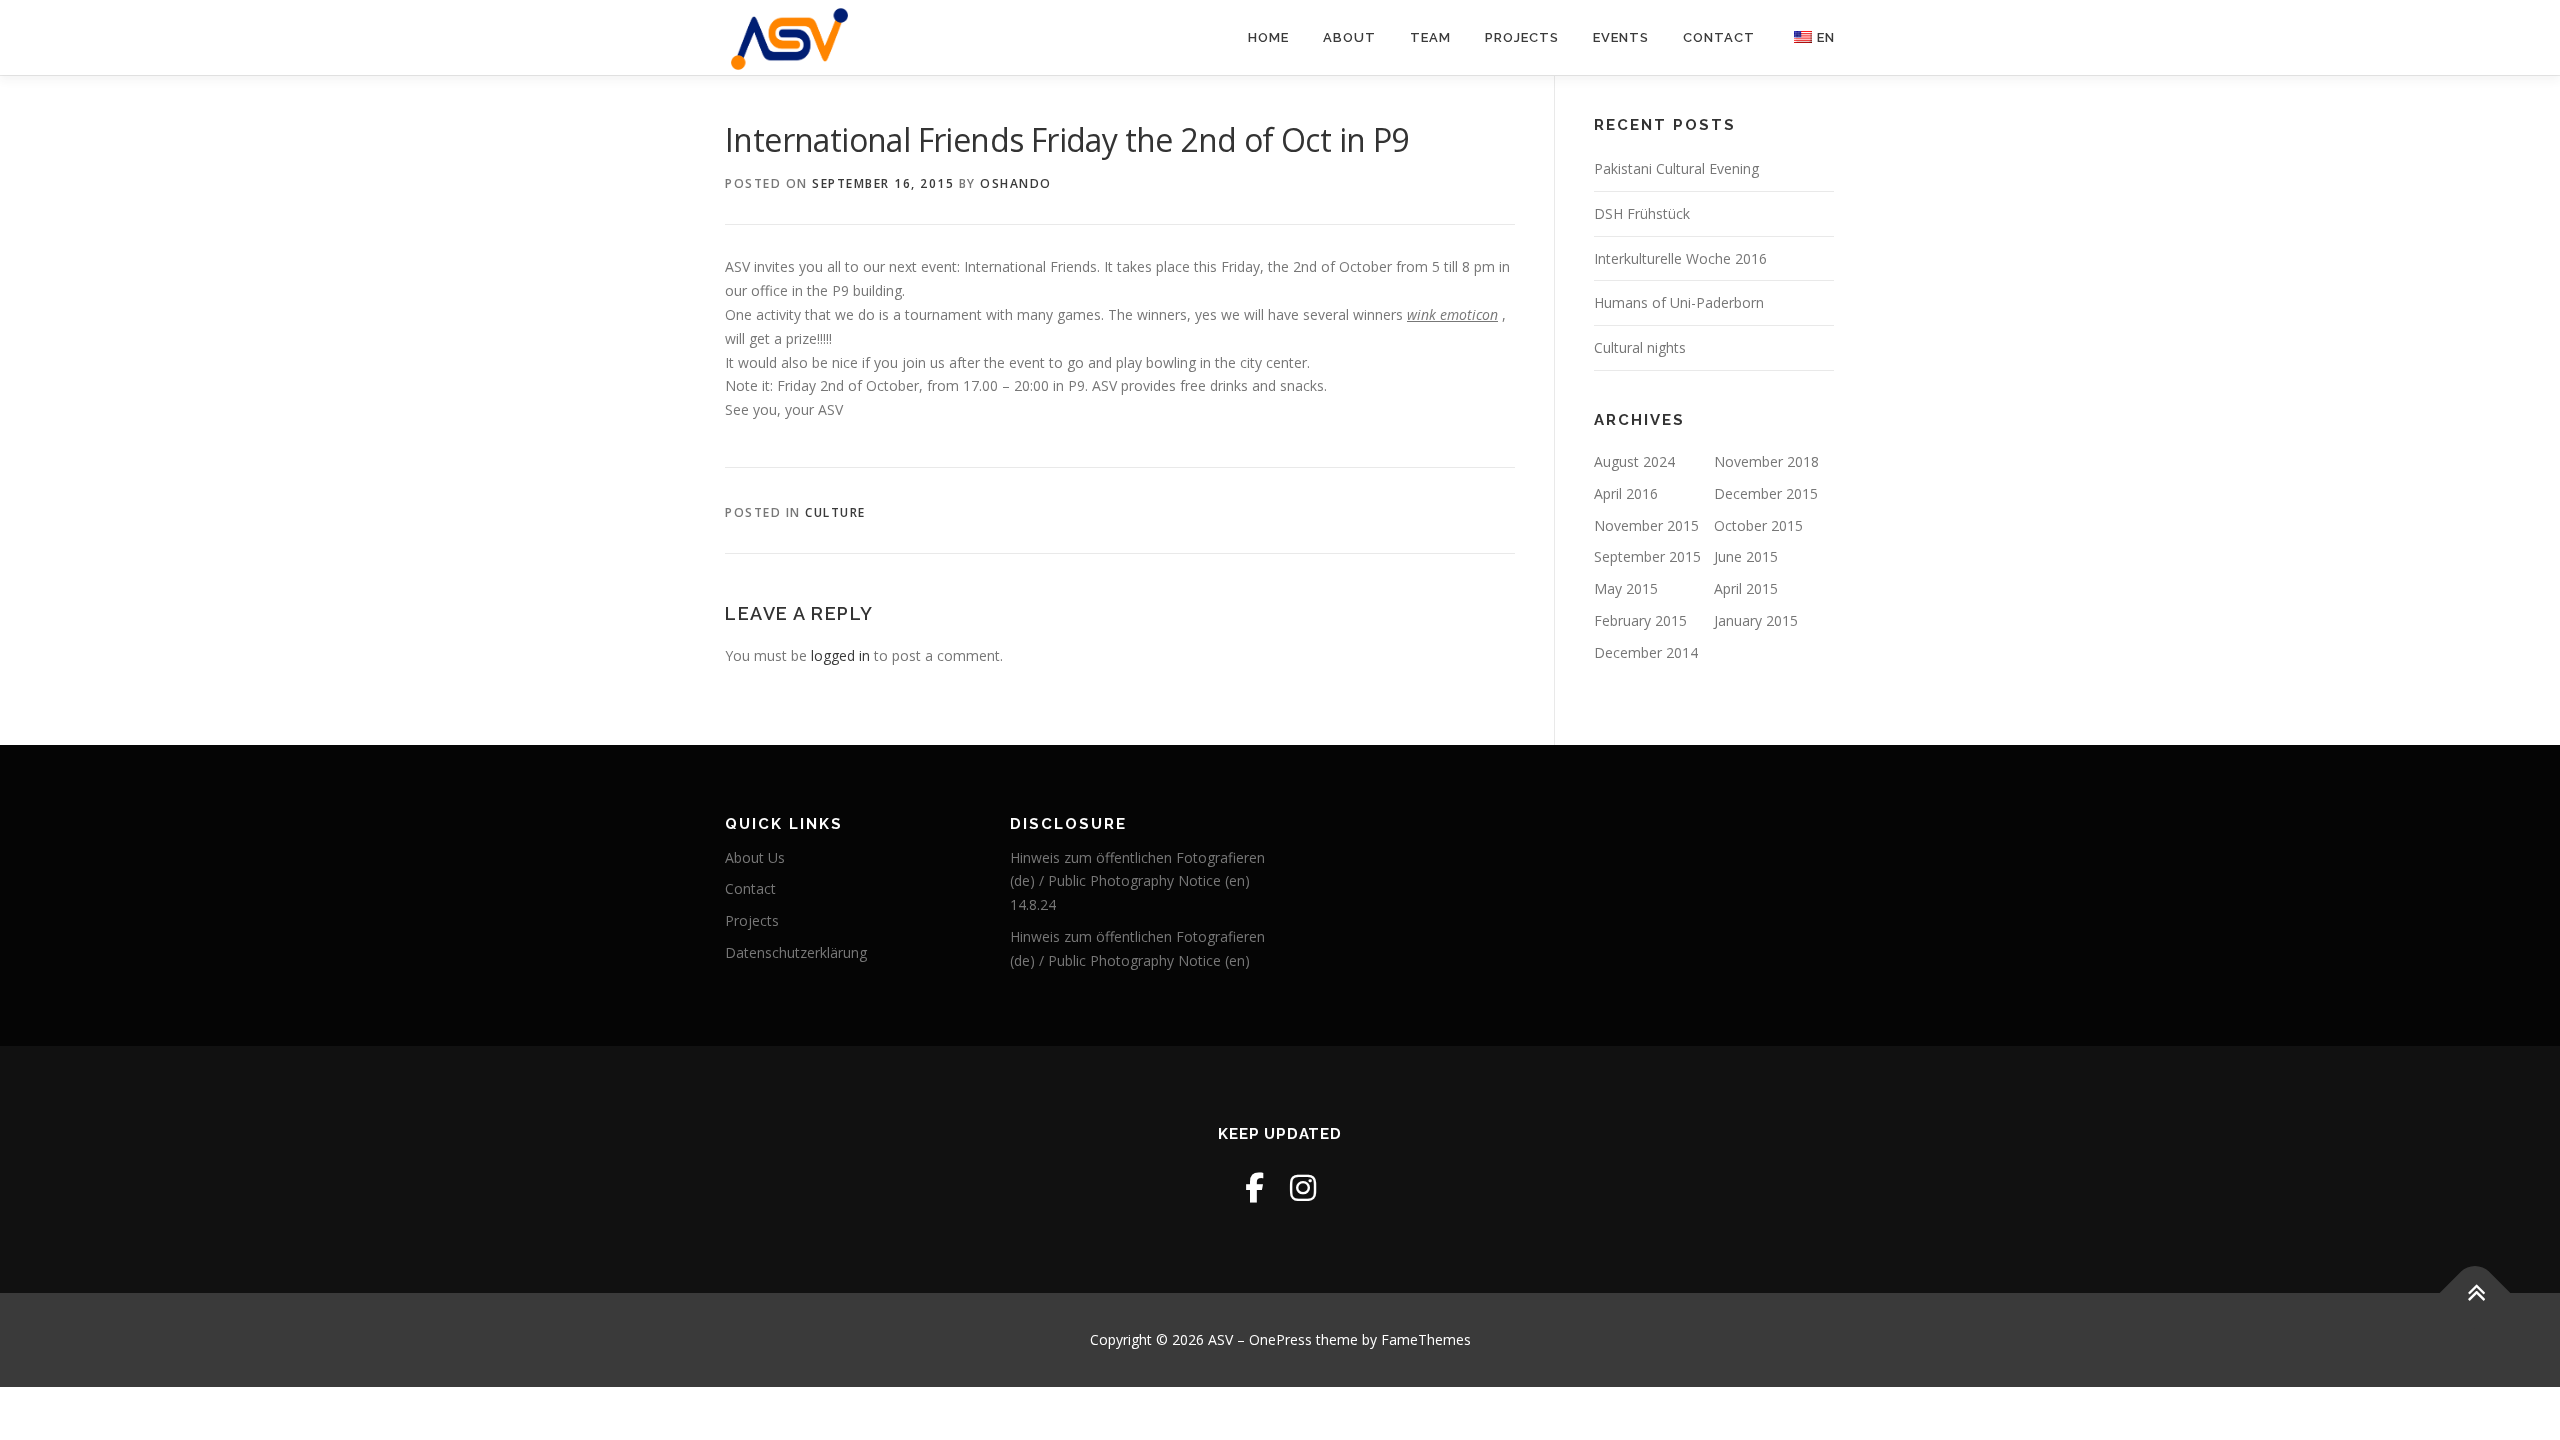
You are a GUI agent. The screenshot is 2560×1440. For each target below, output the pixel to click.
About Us (755, 857)
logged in (840, 655)
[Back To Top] (2475, 1293)
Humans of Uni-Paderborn (1679, 302)
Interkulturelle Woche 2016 (1680, 258)
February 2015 (1640, 620)
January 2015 (1756, 620)
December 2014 (1646, 652)
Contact (1719, 37)
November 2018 (1766, 461)
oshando (1016, 183)
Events (1621, 37)
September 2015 (1647, 556)
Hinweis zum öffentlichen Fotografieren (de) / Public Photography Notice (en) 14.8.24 (1137, 881)
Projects (1522, 37)
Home (1268, 37)
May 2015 (1626, 588)
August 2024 (1634, 461)
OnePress (1280, 1339)
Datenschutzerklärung (796, 952)
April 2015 (1746, 588)
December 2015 (1766, 493)
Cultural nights (1640, 347)
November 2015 (1646, 525)
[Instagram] (1303, 1187)
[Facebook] (1254, 1187)
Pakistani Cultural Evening (1676, 168)
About (1349, 37)
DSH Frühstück (1642, 213)
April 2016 (1626, 493)
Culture (835, 512)
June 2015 (1746, 556)
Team (1430, 37)
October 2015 (1758, 525)
